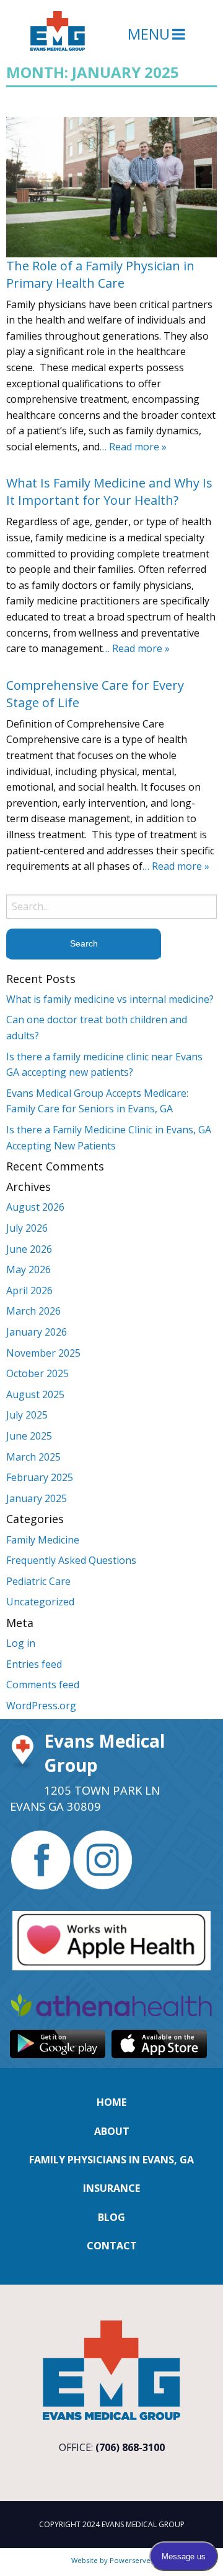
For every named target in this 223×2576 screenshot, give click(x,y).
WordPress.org (41, 1706)
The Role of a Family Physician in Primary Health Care (100, 274)
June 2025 (29, 1436)
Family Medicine (43, 1540)
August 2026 (35, 1207)
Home (111, 2102)
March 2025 (33, 1457)
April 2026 (29, 1290)
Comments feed (43, 1685)
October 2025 (37, 1373)
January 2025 (37, 1498)
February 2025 (40, 1477)
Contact (112, 2246)
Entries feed (34, 1664)
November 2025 (43, 1353)
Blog (111, 2217)
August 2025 (35, 1394)
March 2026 (33, 1311)
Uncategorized (40, 1602)
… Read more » (133, 447)
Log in (21, 1643)
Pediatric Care (38, 1581)
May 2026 (28, 1269)
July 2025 (27, 1415)
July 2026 (27, 1228)
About (112, 2131)
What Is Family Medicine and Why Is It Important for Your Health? (109, 492)
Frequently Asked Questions (71, 1560)
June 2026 (29, 1249)
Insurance (111, 2188)
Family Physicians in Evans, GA (111, 2160)
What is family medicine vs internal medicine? (110, 999)
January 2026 (37, 1332)
